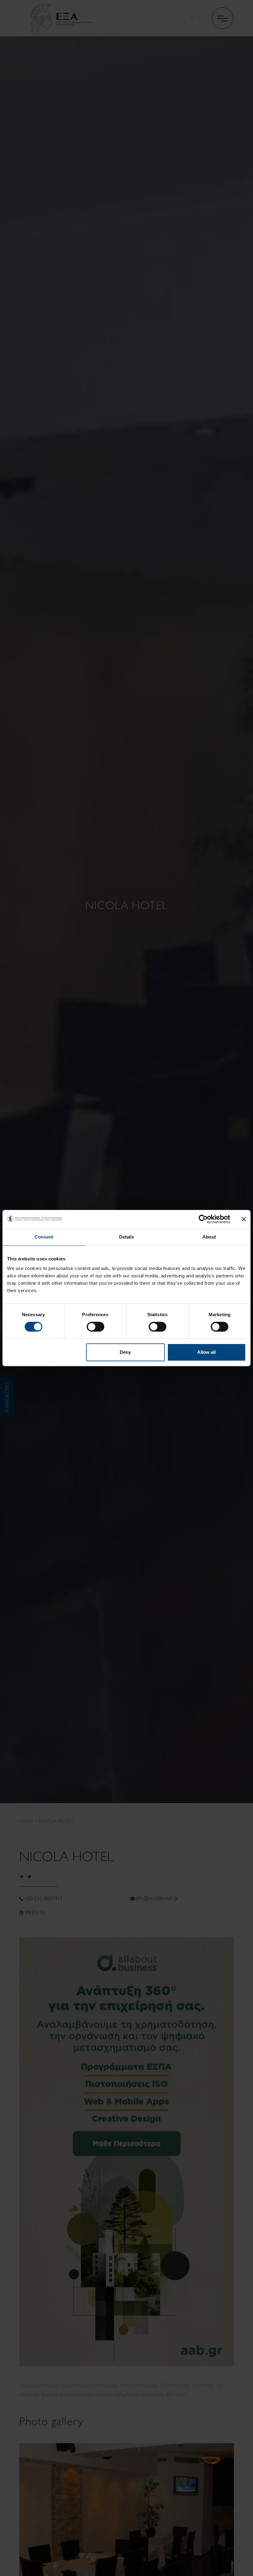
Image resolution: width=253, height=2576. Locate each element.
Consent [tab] (44, 1237)
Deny (125, 1352)
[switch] (95, 1327)
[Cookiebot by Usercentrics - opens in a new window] (203, 1219)
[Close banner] (244, 1219)
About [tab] (209, 1237)
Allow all (206, 1352)
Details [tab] (127, 1237)
